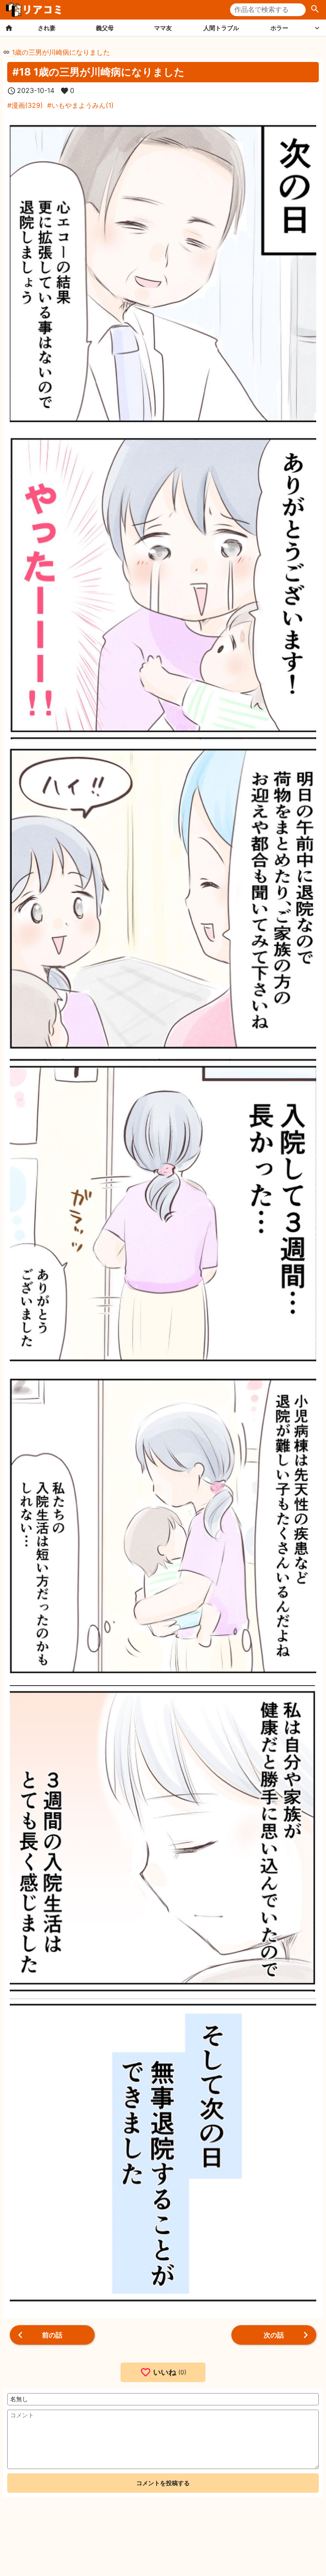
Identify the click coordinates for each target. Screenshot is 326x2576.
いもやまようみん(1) (83, 105)
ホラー (279, 28)
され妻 (47, 28)
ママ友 (163, 28)
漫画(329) (27, 105)
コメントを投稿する (163, 2483)
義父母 (105, 28)
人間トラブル (221, 28)
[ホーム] (9, 28)
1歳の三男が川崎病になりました (61, 52)
